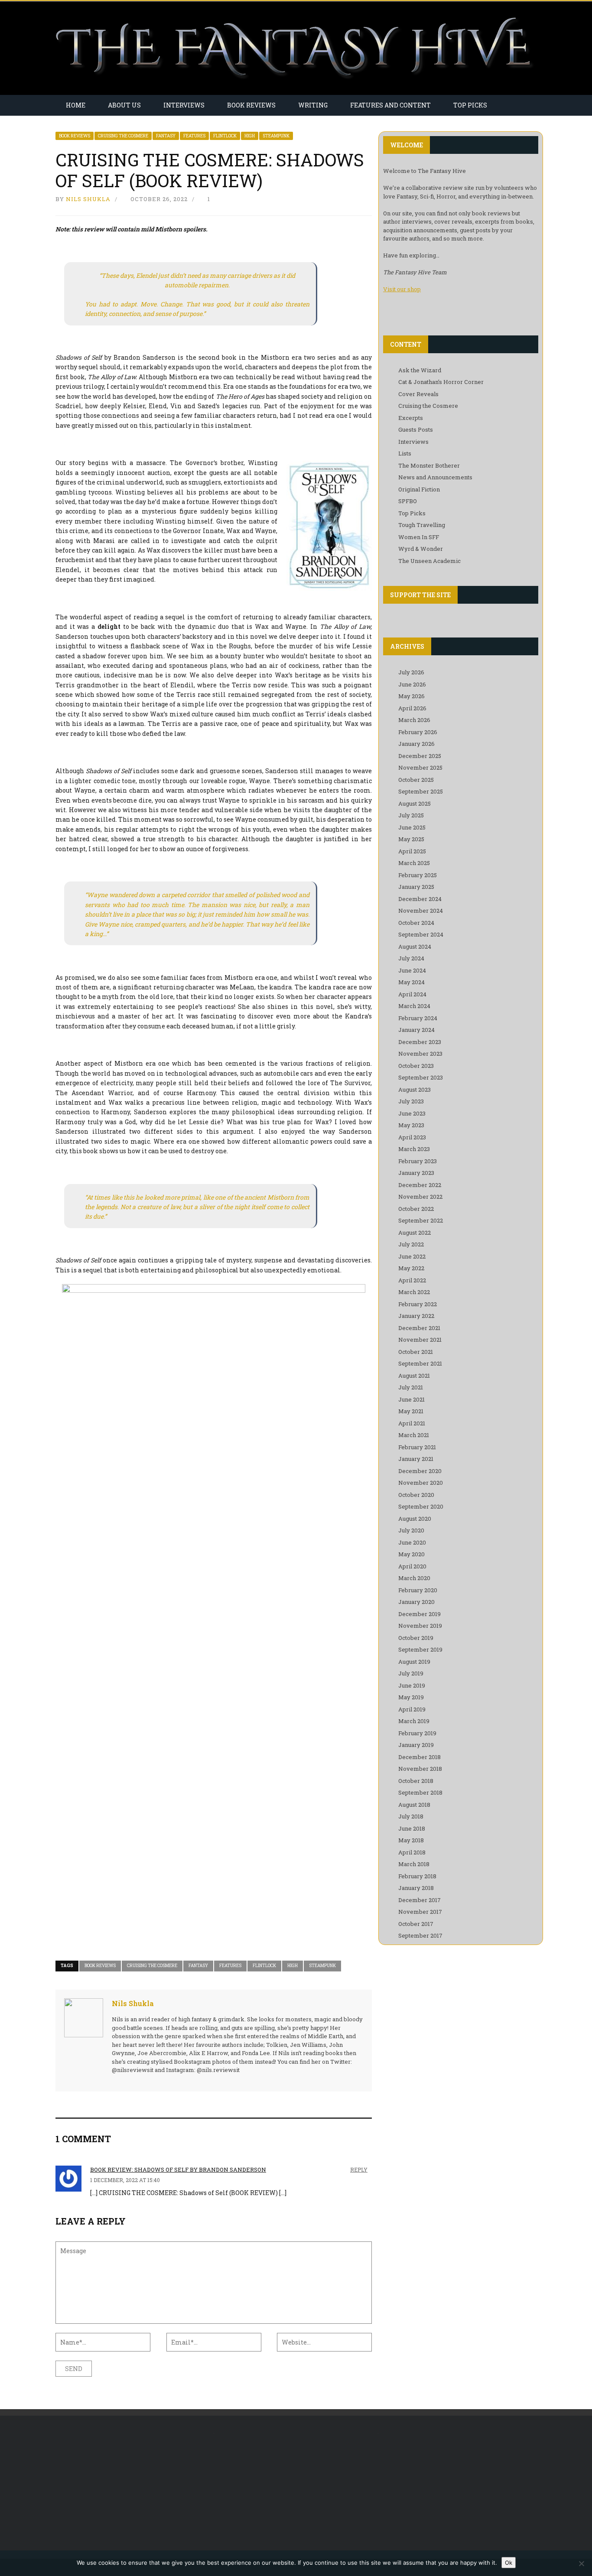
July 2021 (411, 1387)
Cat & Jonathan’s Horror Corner (441, 382)
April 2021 (412, 1423)
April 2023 (412, 1137)
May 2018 (411, 1840)
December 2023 (420, 1042)
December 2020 (420, 1471)
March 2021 (414, 1435)
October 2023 (416, 1066)
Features (194, 136)
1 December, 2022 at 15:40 (125, 2180)
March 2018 (414, 1864)
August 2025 (415, 803)
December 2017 (420, 1900)
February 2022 (418, 1304)
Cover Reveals (418, 394)
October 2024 (416, 923)
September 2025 (421, 791)
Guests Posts (416, 429)
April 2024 (412, 994)
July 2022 (411, 1244)
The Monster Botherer (429, 465)
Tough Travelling (422, 525)
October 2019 (416, 1638)
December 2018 (420, 1757)
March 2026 (414, 720)
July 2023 (411, 1101)
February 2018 (417, 1876)
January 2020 (416, 1602)
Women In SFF (419, 537)
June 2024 (412, 970)
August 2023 (415, 1090)
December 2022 (420, 1185)
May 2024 (411, 982)
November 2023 (420, 1054)
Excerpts (411, 418)
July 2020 (411, 1530)
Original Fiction (419, 489)
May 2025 (411, 839)
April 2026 (412, 708)
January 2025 (416, 887)
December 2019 (420, 1614)
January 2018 (416, 1888)
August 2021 (414, 1376)
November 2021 (420, 1340)
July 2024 (411, 958)
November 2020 (421, 1483)
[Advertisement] (128, 2487)
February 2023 (418, 1161)
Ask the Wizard (420, 370)
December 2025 (420, 756)
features (230, 1966)
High (250, 136)
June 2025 (412, 827)
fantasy (198, 1966)
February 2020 (418, 1590)
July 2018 (411, 1816)
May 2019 (411, 1697)
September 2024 (421, 934)
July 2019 (411, 1673)
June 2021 (411, 1399)
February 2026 (418, 732)
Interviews (184, 105)
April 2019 (412, 1709)
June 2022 (412, 1256)
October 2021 (416, 1352)
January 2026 (416, 744)
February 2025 (418, 875)
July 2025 (411, 815)
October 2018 (416, 1781)
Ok (509, 2563)
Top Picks (470, 105)
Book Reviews (251, 105)
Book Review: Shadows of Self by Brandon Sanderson (178, 2169)
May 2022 (411, 1268)
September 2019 (420, 1649)
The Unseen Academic (429, 561)
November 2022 (420, 1197)
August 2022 (415, 1233)
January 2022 (416, 1316)
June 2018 (412, 1828)
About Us (124, 105)
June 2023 (412, 1113)
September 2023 (421, 1077)
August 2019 (414, 1662)
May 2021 (411, 1411)
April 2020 (412, 1566)
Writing (313, 105)
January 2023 (416, 1173)
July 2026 (411, 672)
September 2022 (421, 1220)
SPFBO (408, 501)
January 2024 (416, 1030)
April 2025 (412, 851)
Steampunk (276, 136)
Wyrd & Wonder (421, 549)
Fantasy (166, 136)
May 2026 (411, 696)
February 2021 (417, 1447)
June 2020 (412, 1542)
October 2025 (416, 780)
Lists (405, 453)
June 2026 (412, 684)
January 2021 (416, 1459)
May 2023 (411, 1125)
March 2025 (414, 863)
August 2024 (415, 946)
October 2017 (416, 1924)
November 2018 (420, 1769)
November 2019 (420, 1626)
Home (76, 105)
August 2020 (415, 1519)
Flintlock (225, 136)
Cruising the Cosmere (123, 136)
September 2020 (421, 1506)
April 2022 (412, 1280)
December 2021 (419, 1328)
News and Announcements (435, 477)
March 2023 (414, 1149)
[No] (581, 2563)
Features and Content (390, 105)
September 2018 (420, 1792)
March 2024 (414, 1006)
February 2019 (417, 1733)
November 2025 (420, 768)
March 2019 (414, 1721)
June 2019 (412, 1685)
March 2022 (414, 1292)
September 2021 (420, 1363)
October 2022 (416, 1209)
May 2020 (411, 1554)
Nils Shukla (88, 199)
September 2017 (420, 1935)
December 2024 (420, 899)
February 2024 (418, 1018)
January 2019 (416, 1745)
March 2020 (414, 1578)
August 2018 (414, 1805)
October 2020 (416, 1495)
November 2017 (420, 1912)
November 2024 (421, 911)
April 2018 (412, 1852)
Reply (359, 2169)
